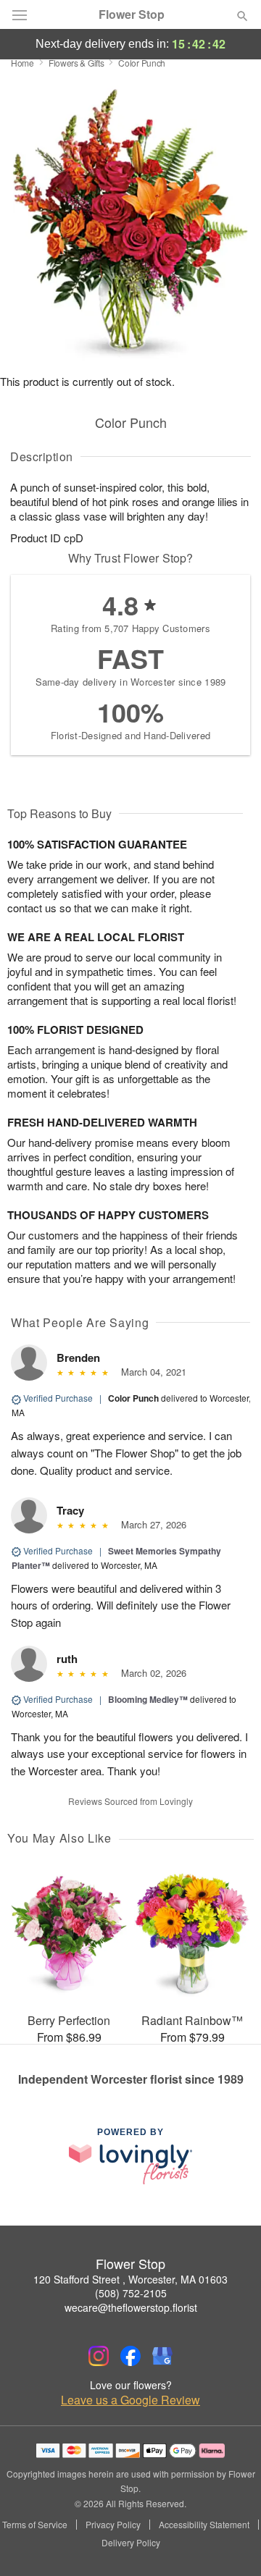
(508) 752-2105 (131, 2293)
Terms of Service (35, 2525)
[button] (230, 2543)
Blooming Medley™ (148, 1699)
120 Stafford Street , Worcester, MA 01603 (130, 2279)
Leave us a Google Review (130, 2400)
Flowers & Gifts (76, 63)
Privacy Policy (113, 2525)
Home (22, 63)
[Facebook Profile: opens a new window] (130, 2356)
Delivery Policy (131, 2543)
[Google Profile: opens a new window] (162, 2356)
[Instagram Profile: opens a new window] (99, 2356)
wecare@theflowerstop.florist (131, 2307)
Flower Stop (132, 14)
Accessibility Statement (204, 2525)
